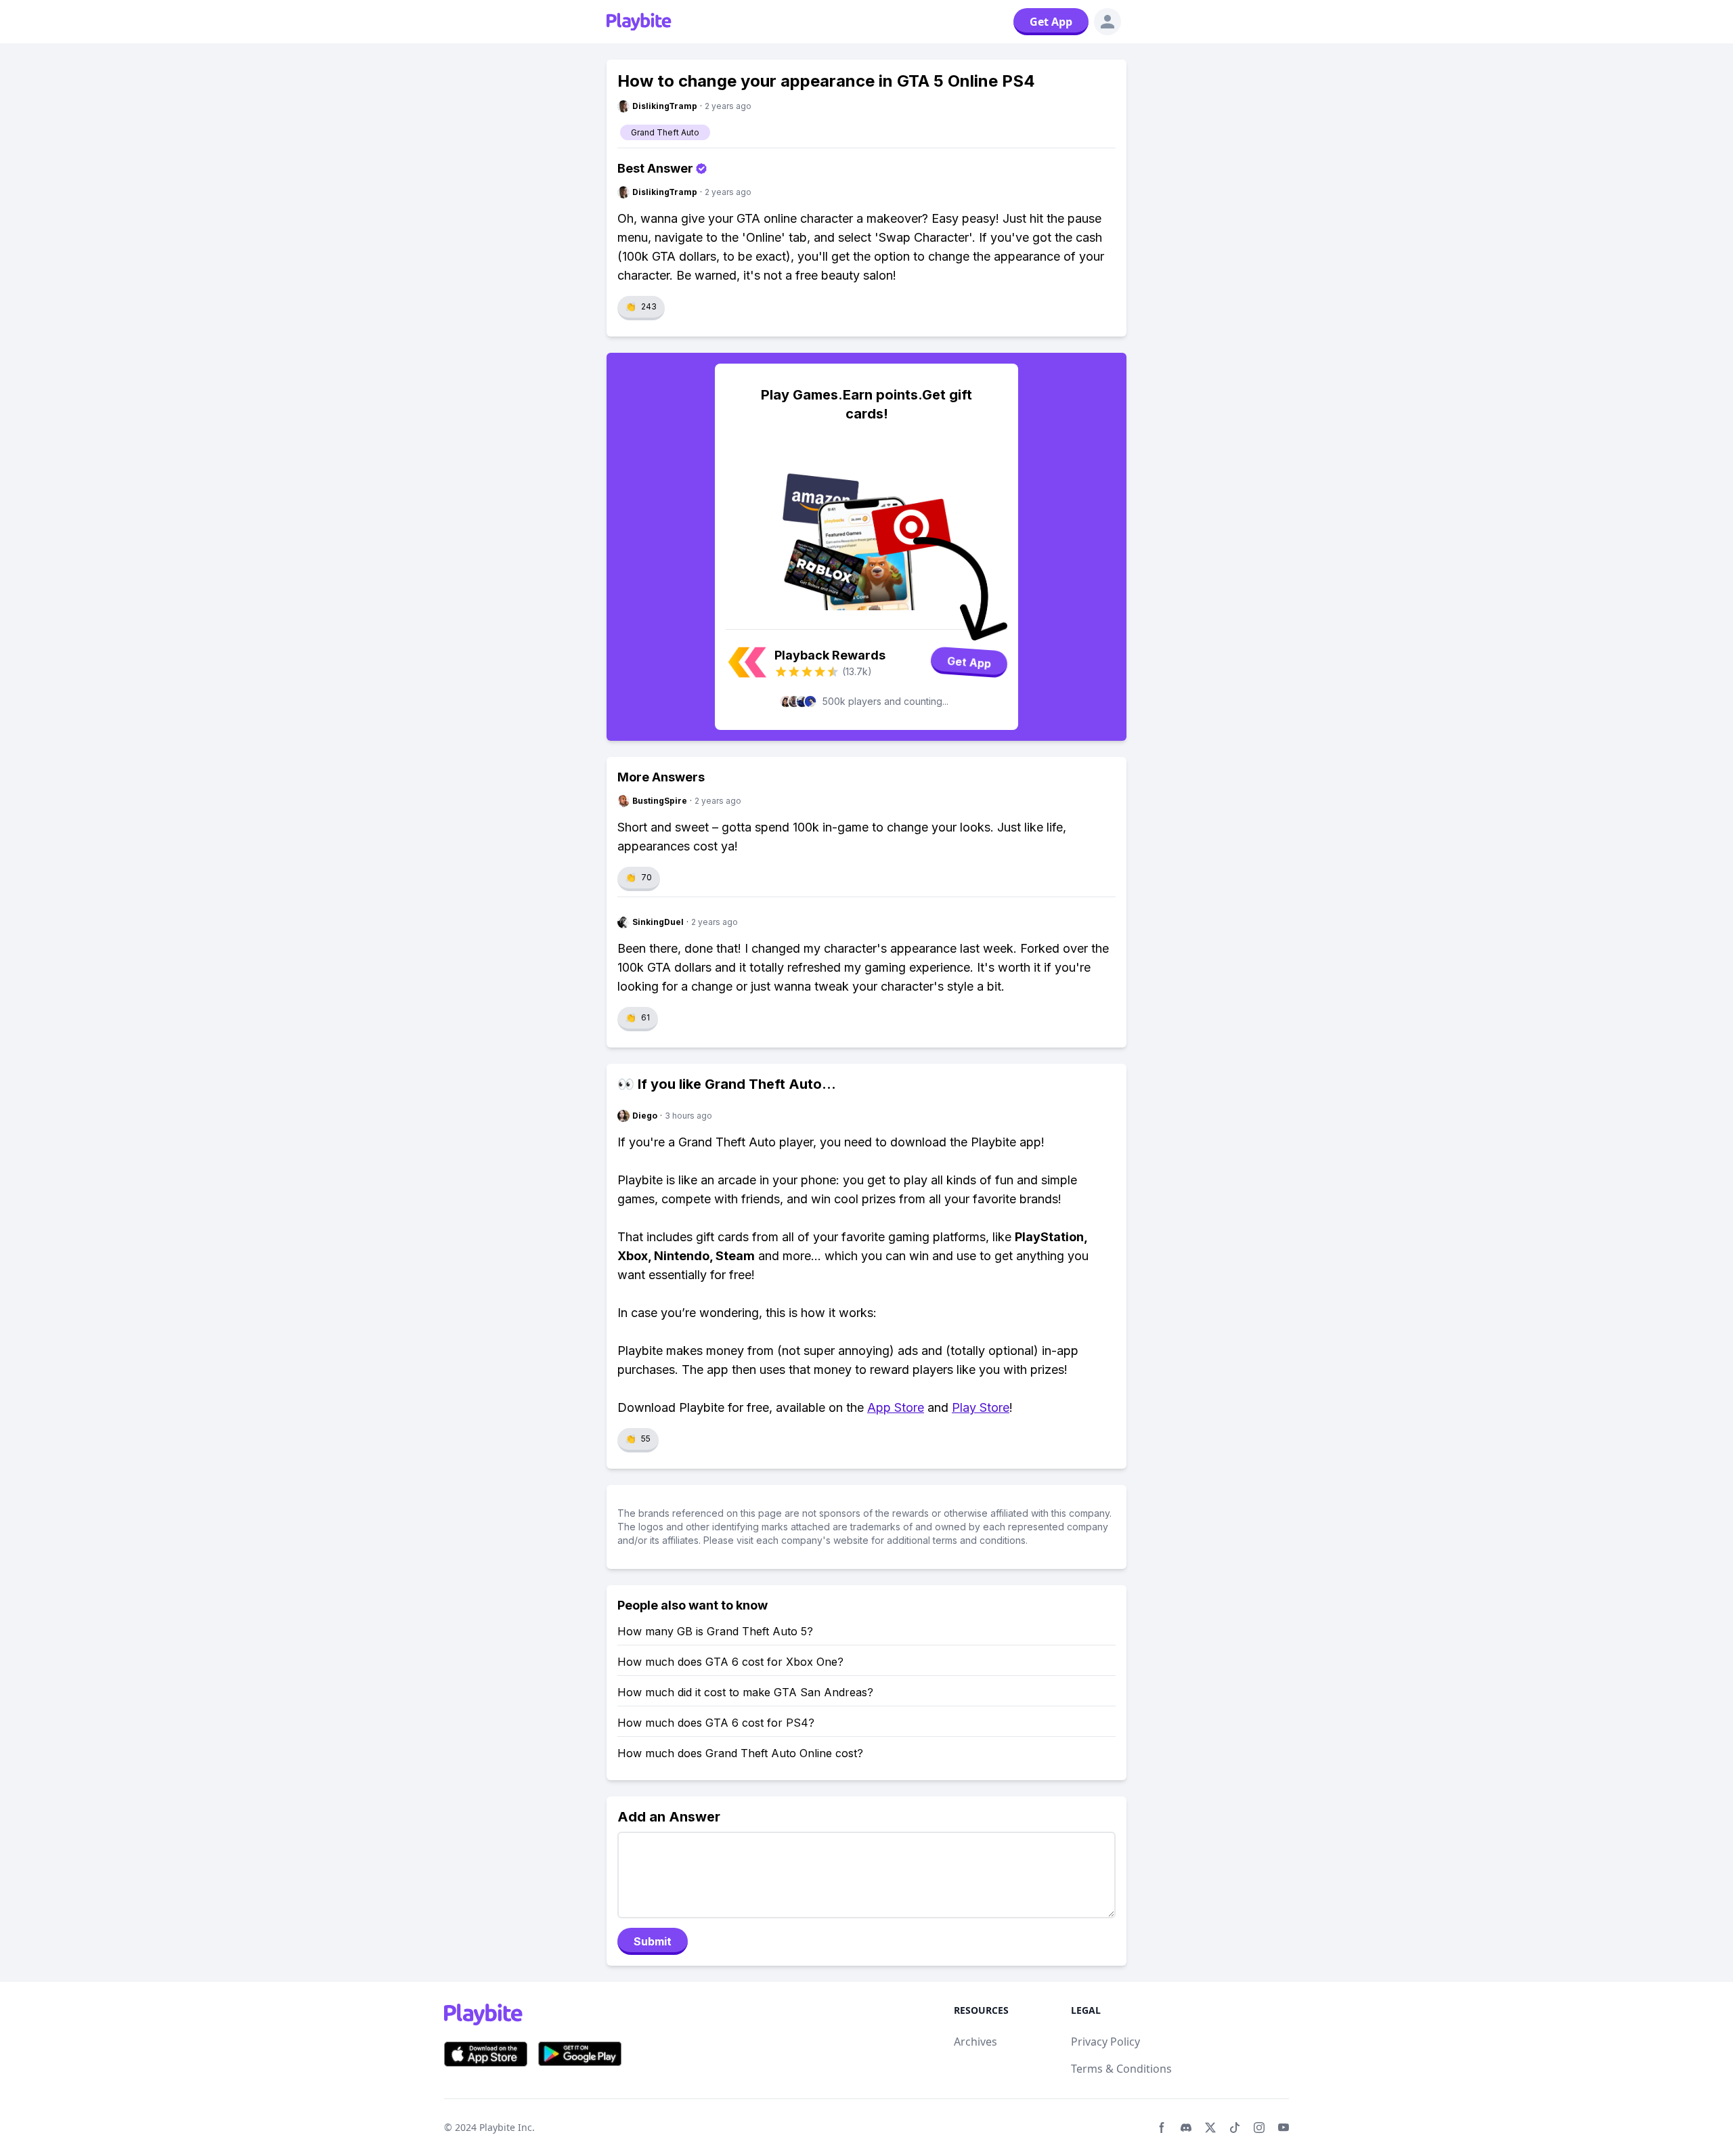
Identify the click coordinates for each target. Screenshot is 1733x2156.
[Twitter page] (1210, 2128)
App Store (896, 1407)
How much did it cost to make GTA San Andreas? (745, 1692)
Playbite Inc (506, 2127)
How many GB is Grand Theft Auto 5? (715, 1631)
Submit (653, 1941)
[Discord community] (1186, 2128)
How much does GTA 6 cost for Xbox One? (730, 1662)
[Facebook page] (1162, 2128)
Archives (975, 2042)
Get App (1051, 22)
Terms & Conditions (1121, 2069)
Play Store (981, 1407)
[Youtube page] (1284, 2128)
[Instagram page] (1259, 2128)
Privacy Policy (1105, 2042)
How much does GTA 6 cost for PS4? (716, 1723)
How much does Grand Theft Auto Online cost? (740, 1753)
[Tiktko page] (1235, 2128)
